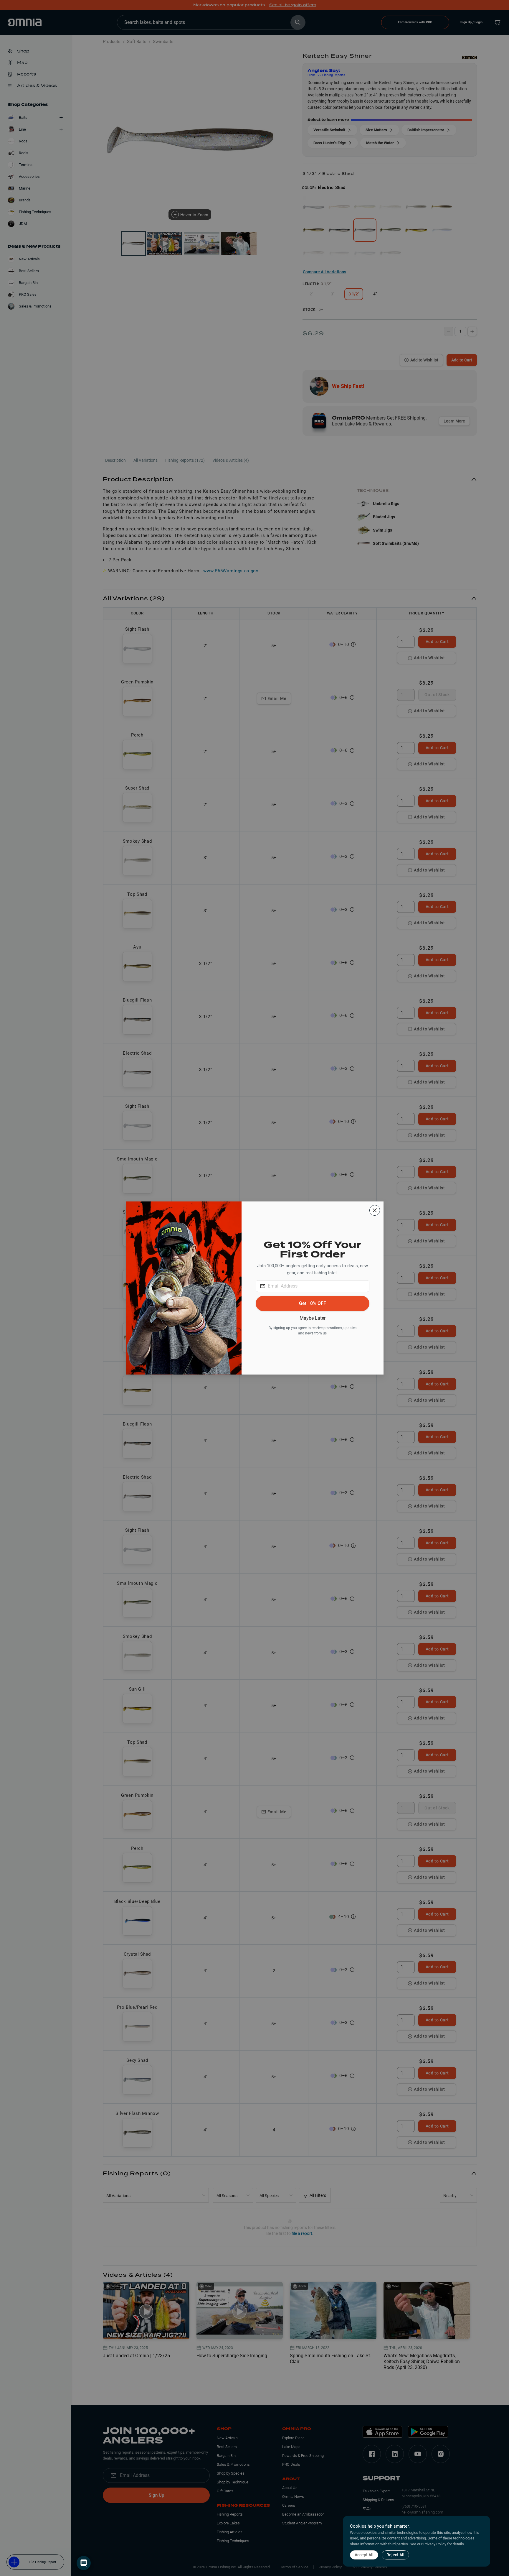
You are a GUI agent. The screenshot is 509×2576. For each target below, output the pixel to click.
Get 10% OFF (313, 1303)
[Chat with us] (84, 2563)
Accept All (364, 2555)
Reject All (395, 2555)
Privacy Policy (435, 2544)
